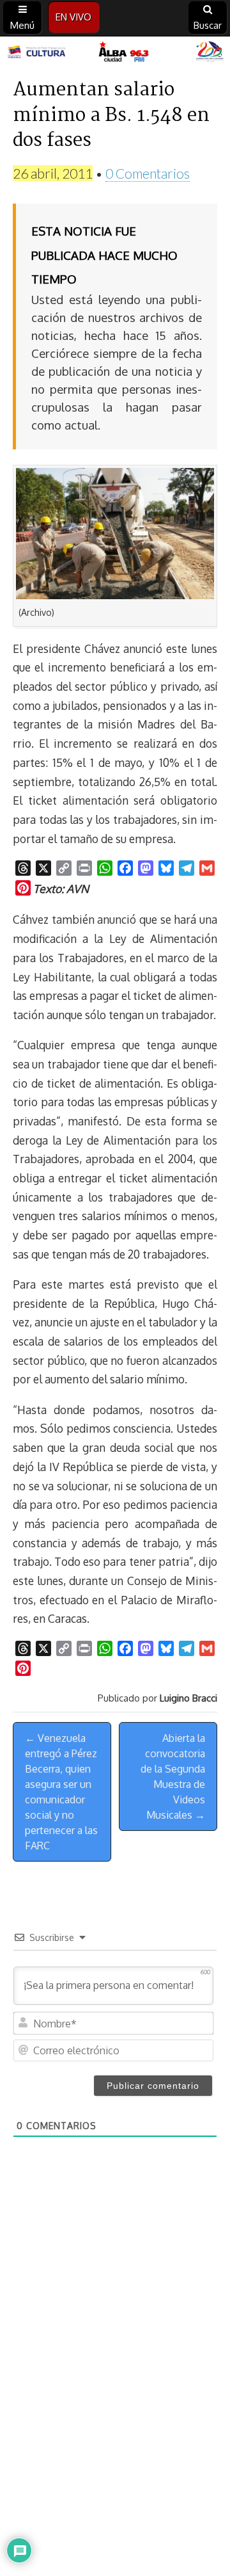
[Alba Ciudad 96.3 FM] (115, 52)
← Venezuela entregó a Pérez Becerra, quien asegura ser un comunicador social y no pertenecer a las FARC (61, 1792)
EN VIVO (73, 17)
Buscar (208, 25)
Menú (22, 25)
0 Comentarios (148, 173)
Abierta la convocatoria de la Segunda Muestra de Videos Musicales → (173, 1776)
